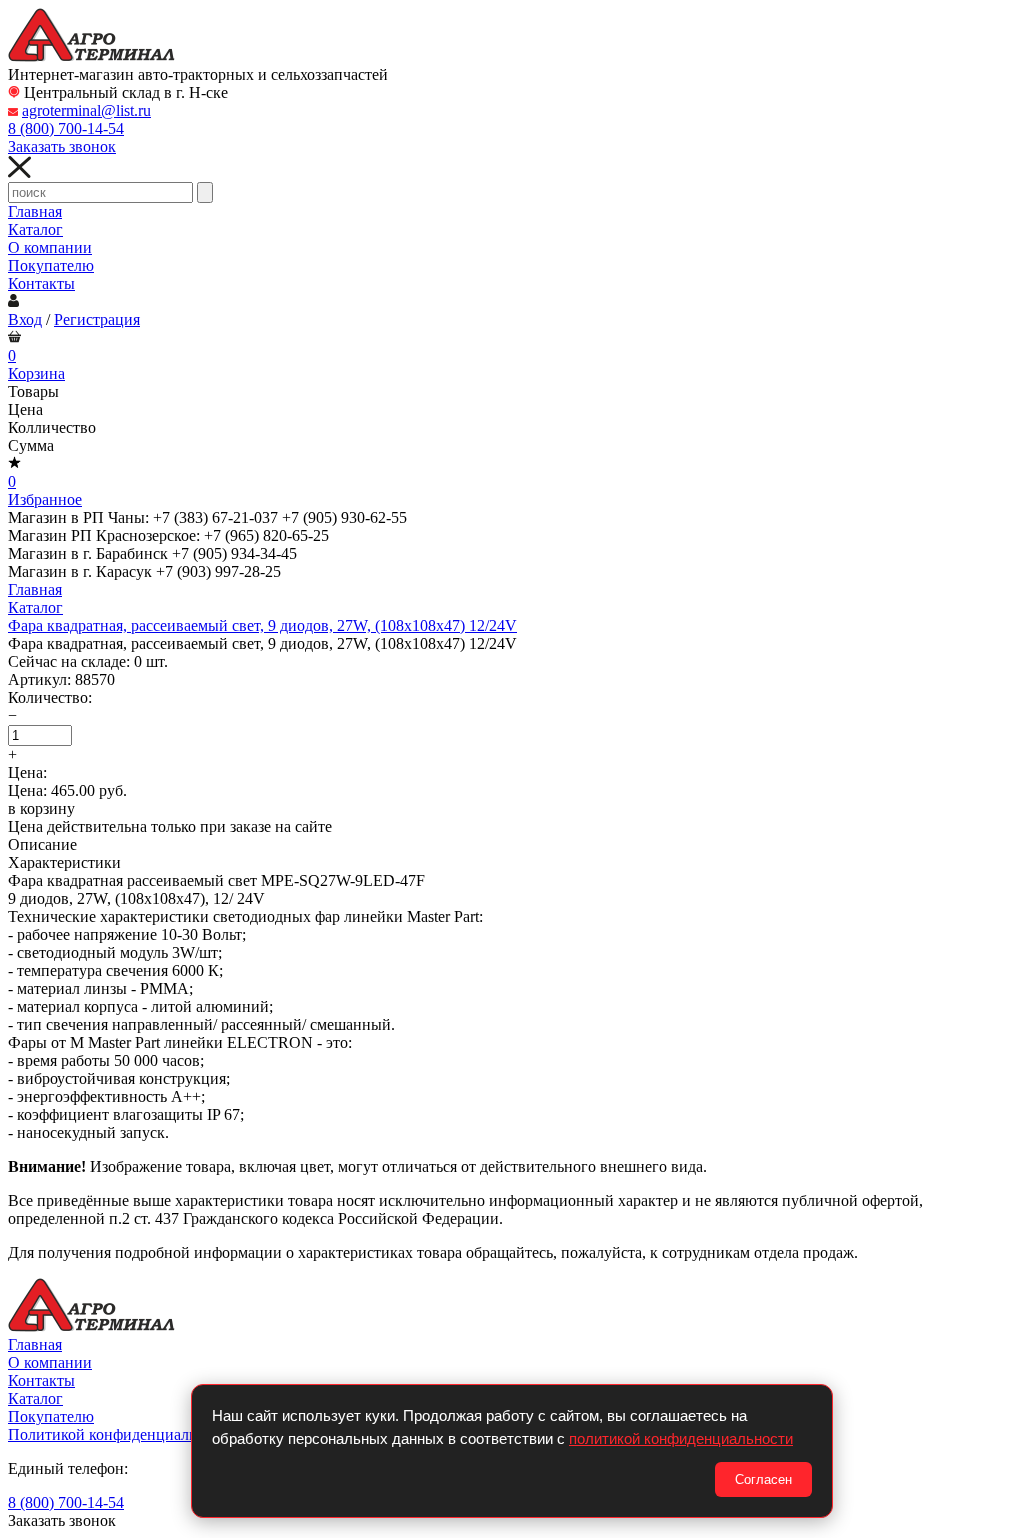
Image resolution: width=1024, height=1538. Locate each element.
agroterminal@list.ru (86, 110)
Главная (35, 211)
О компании (50, 247)
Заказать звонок (62, 146)
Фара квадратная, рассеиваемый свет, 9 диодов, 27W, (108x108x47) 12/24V (262, 625)
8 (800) (66, 128)
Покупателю (51, 265)
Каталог (35, 229)
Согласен (763, 1479)
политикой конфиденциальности (681, 1438)
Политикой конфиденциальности (122, 1434)
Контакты (41, 283)
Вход (25, 319)
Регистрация (97, 319)
